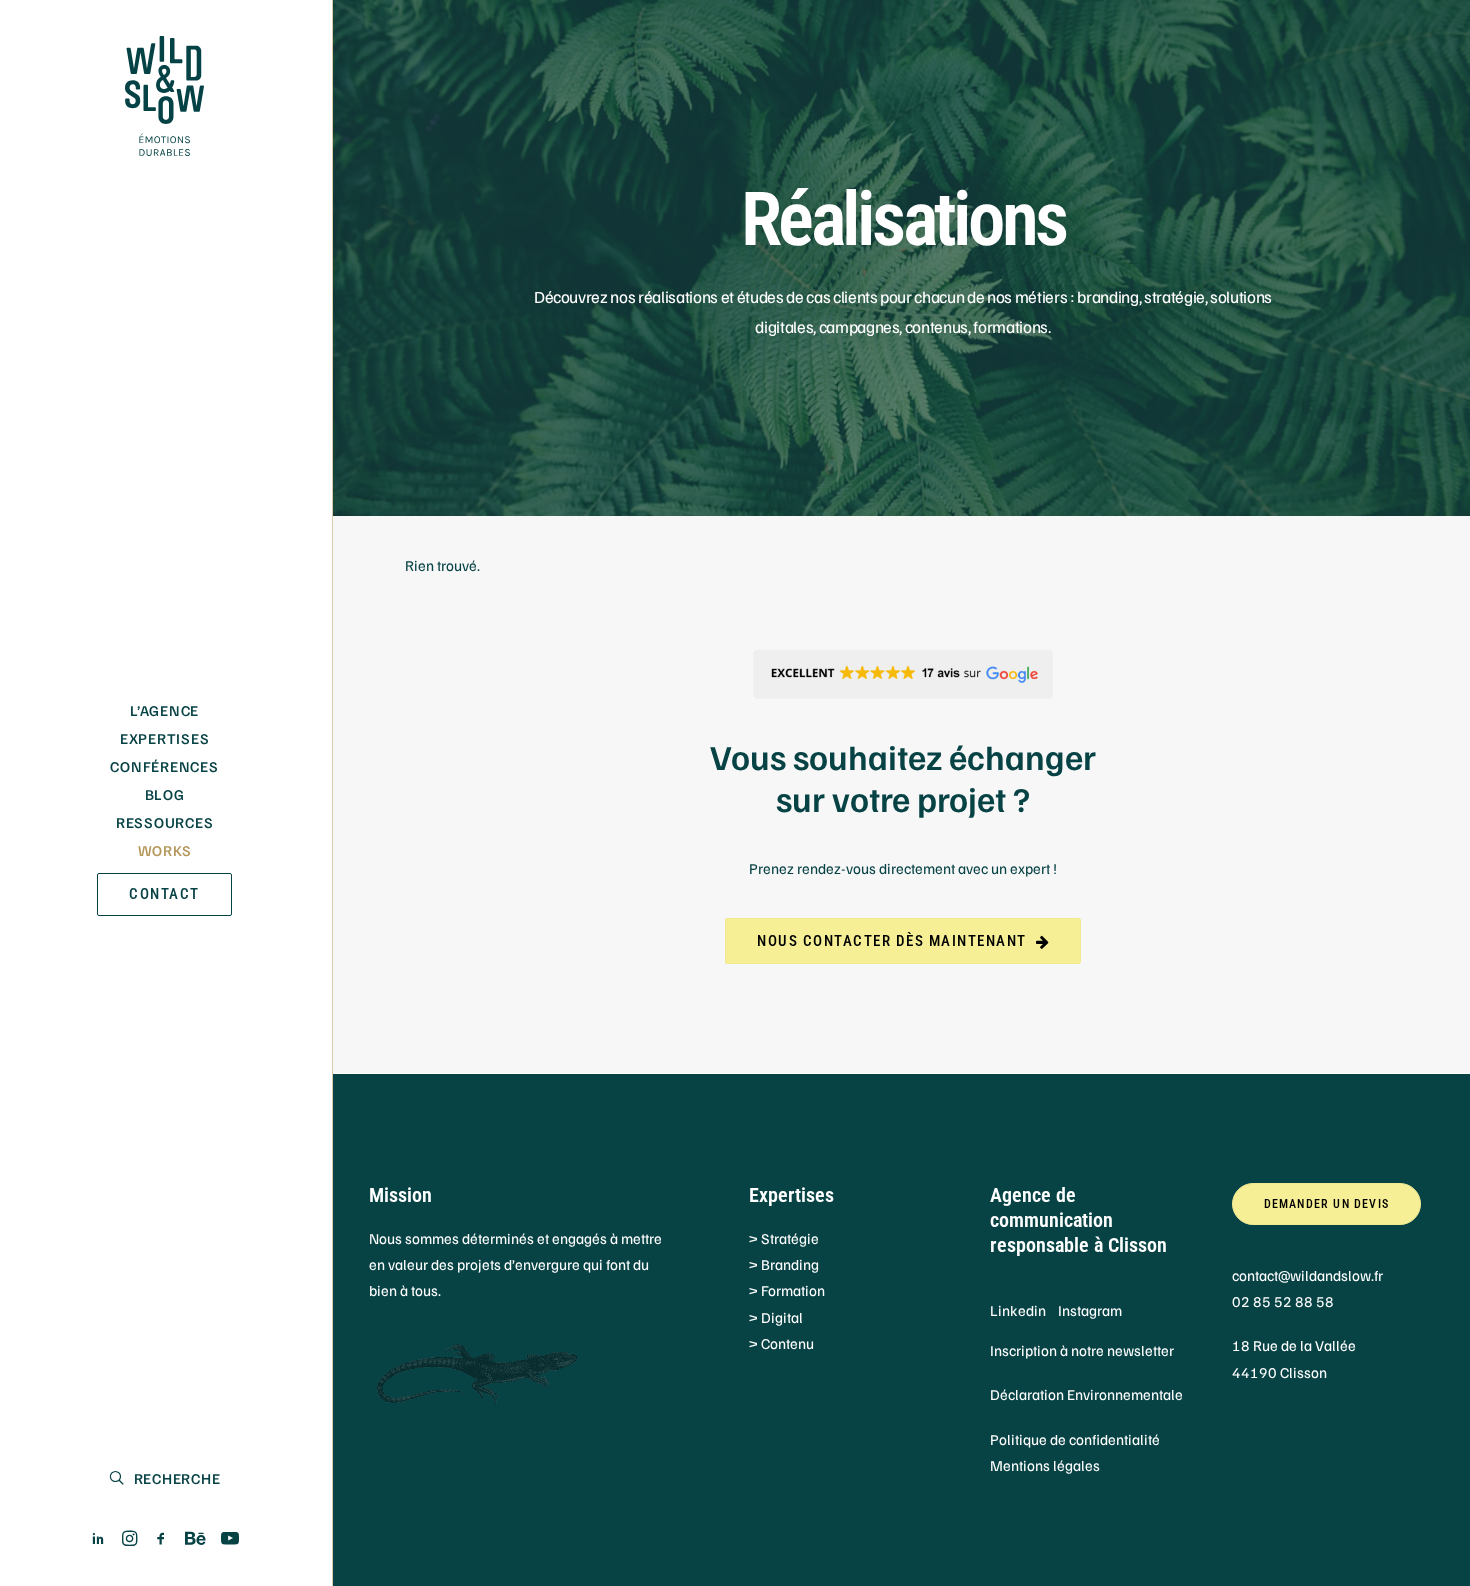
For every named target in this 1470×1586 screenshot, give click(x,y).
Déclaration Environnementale (1086, 1394)
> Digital (776, 1317)
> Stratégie (784, 1238)
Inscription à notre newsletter (1082, 1350)
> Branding (784, 1264)
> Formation (787, 1290)
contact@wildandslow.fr (1307, 1275)
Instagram (1090, 1310)
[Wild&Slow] (164, 96)
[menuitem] (98, 1539)
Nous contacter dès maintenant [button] (892, 941)
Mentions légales (1045, 1465)
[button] (98, 1539)
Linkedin (1018, 1310)
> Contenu (781, 1343)
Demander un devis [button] (1326, 1204)
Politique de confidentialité (1075, 1439)
